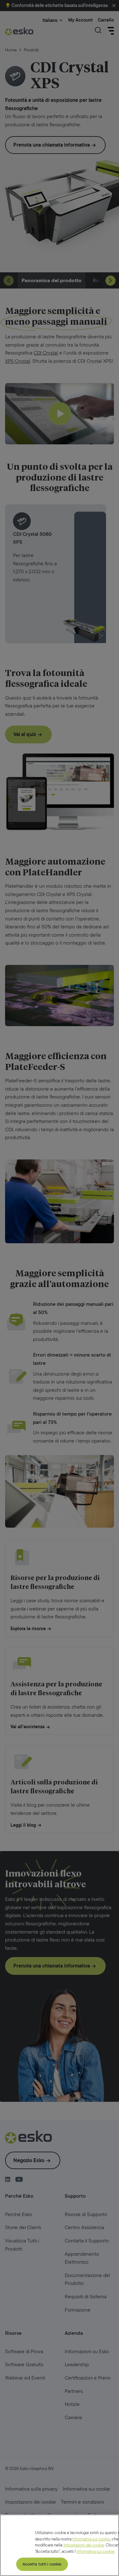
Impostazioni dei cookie (84, 2545)
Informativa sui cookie (91, 2539)
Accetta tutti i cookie (42, 2564)
